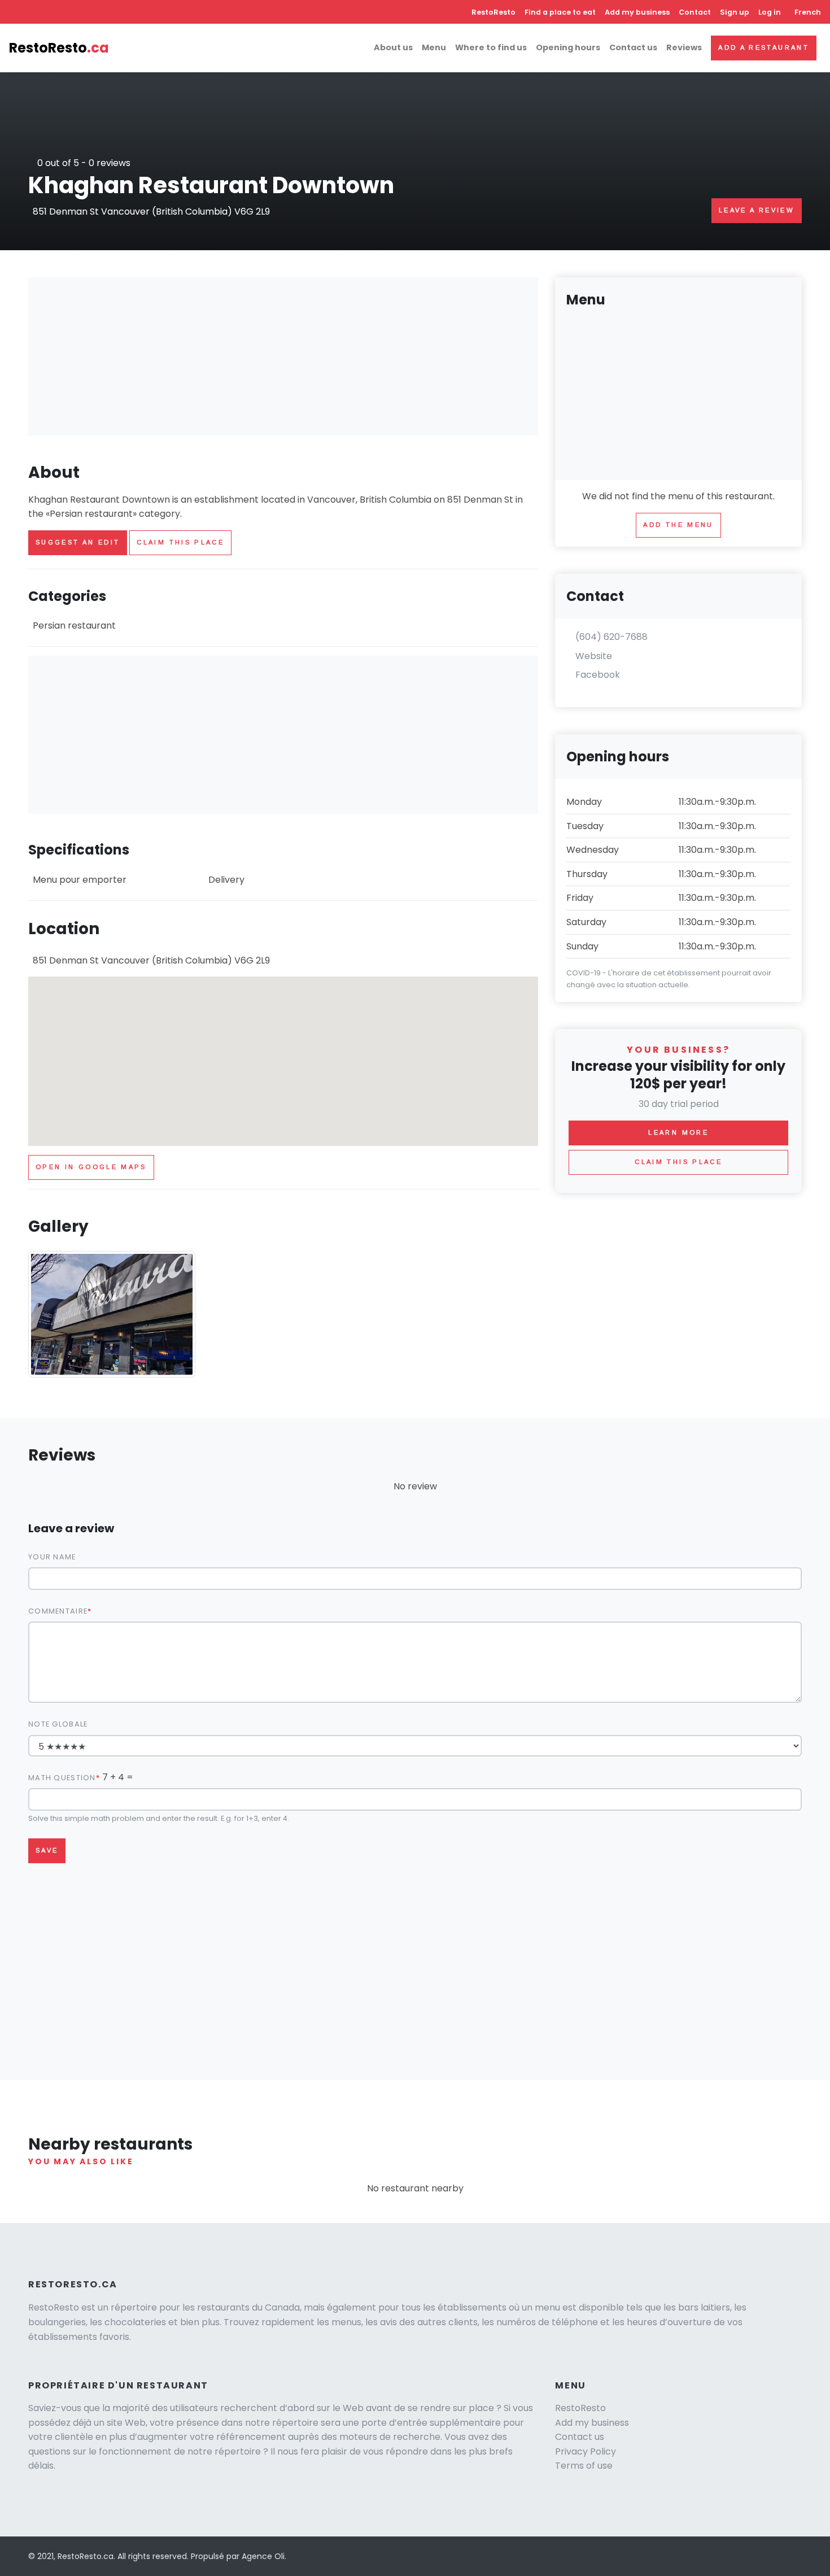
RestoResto (493, 12)
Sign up (735, 12)
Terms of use (584, 2466)
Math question (62, 1778)
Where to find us (491, 47)
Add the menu (678, 525)
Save (47, 1850)
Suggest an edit (78, 542)
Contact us (633, 47)
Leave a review (757, 210)
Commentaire (58, 1611)
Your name (52, 1557)
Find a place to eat (560, 12)
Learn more (678, 1132)
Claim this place (180, 542)
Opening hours (568, 47)
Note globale (58, 1724)
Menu (434, 47)
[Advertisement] (283, 356)
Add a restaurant (764, 47)
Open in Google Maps (91, 1167)
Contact (695, 12)
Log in (770, 12)
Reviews (684, 47)
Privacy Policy (586, 2451)
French (808, 12)
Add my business (637, 12)
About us (393, 47)
